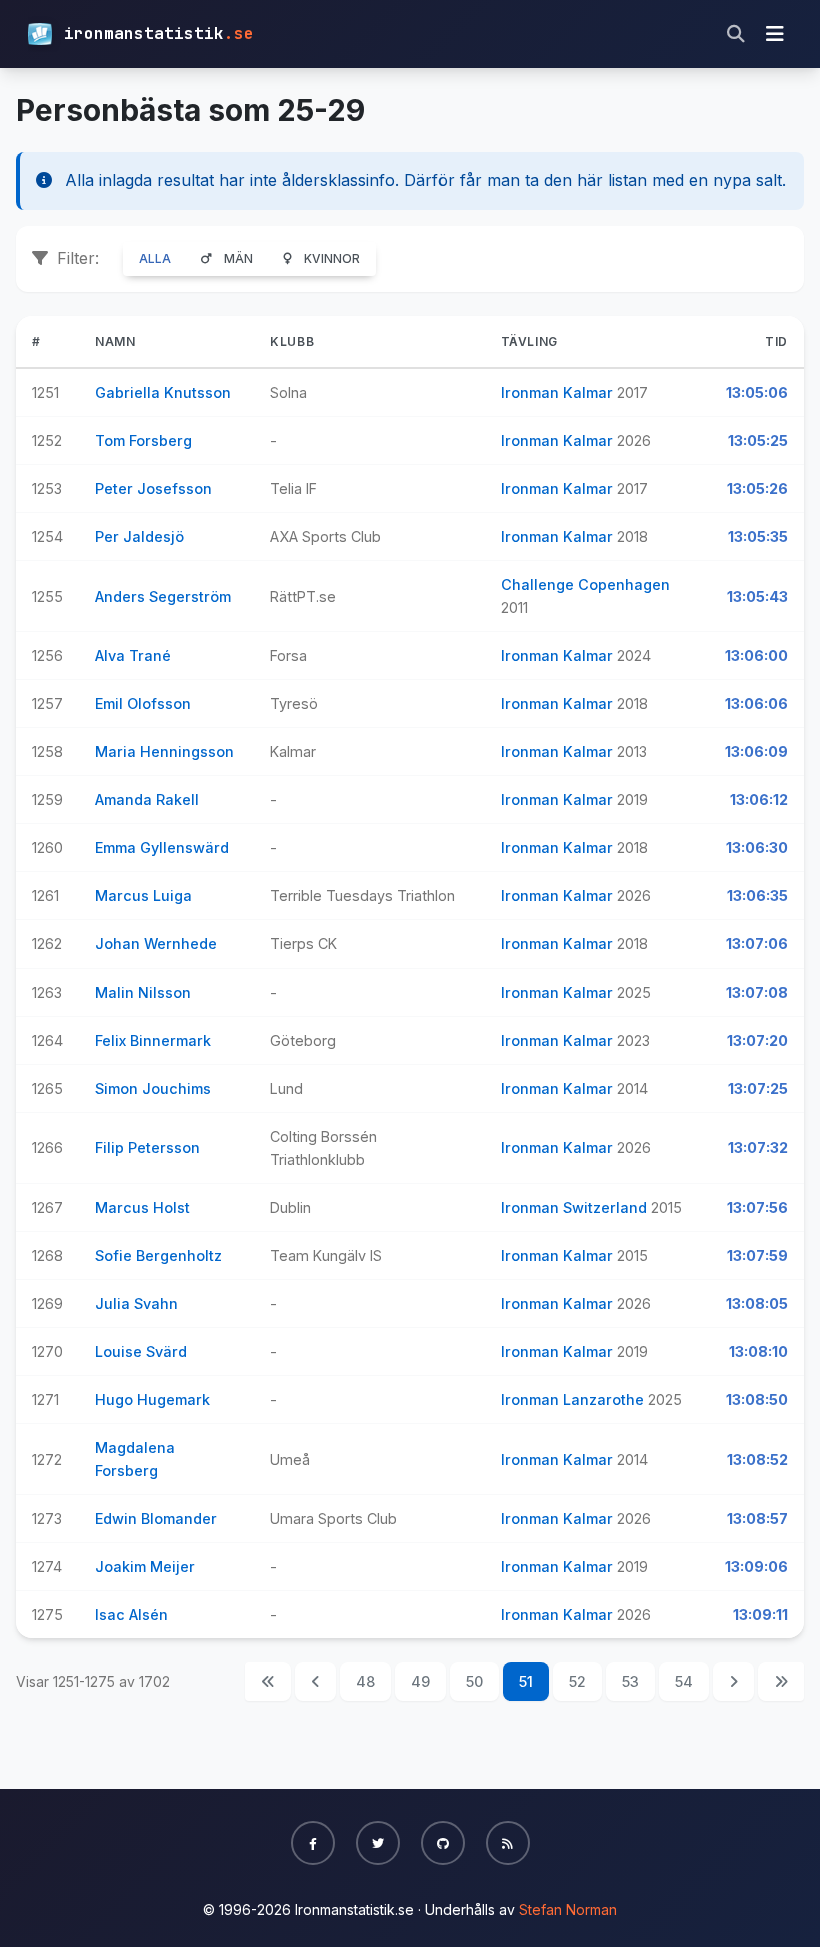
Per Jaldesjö (139, 536)
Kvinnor (332, 258)
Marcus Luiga (143, 895)
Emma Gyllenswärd (162, 847)
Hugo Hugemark (152, 1399)
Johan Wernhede (156, 943)
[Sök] (736, 34)
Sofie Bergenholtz (158, 1255)
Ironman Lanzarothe (574, 1399)
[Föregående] (315, 1681)
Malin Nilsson (143, 992)
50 (474, 1681)
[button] (313, 1843)
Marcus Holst (142, 1207)
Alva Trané (133, 655)
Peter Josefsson (153, 488)
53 (630, 1681)
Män (238, 258)
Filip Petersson (147, 1147)
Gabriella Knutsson (163, 392)
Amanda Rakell (147, 799)
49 (420, 1681)
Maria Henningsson (164, 751)
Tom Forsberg (143, 440)
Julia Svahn (136, 1303)
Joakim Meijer (145, 1566)
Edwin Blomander (156, 1518)
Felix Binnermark (153, 1040)
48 (365, 1681)
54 (684, 1681)
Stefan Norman (568, 1909)
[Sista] (781, 1681)
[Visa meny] (775, 34)
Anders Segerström (163, 596)
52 (577, 1681)
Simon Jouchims (153, 1088)
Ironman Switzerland (576, 1207)
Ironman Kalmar (559, 392)
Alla (155, 258)
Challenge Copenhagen (585, 584)
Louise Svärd (141, 1351)
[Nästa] (733, 1681)
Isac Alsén (131, 1614)
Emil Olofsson (143, 703)
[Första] (268, 1681)
